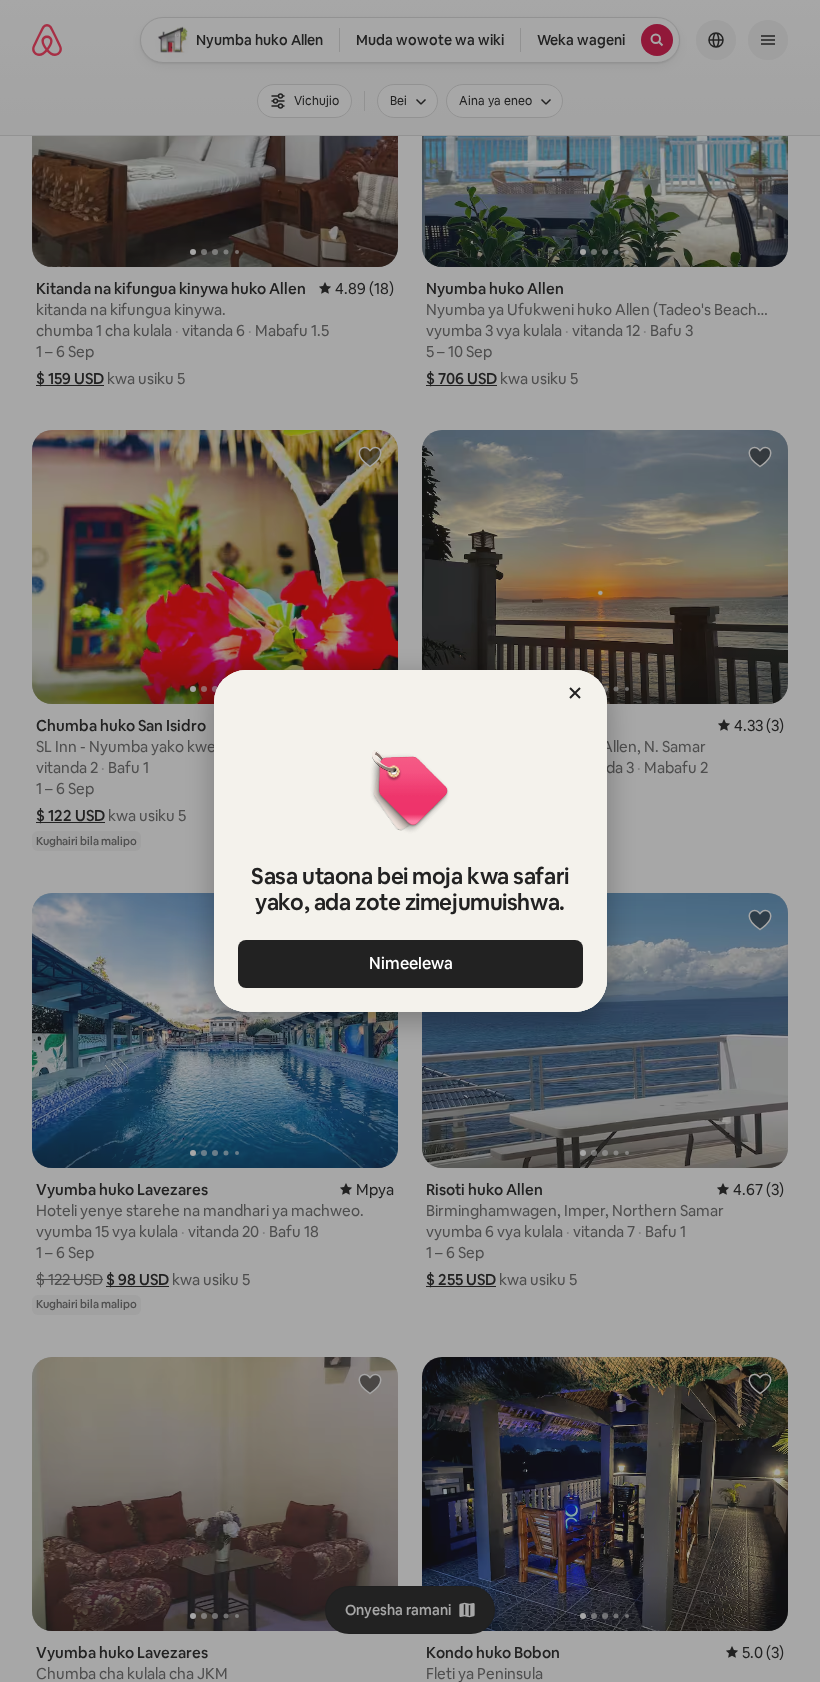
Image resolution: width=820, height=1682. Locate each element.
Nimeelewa (410, 963)
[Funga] (575, 693)
